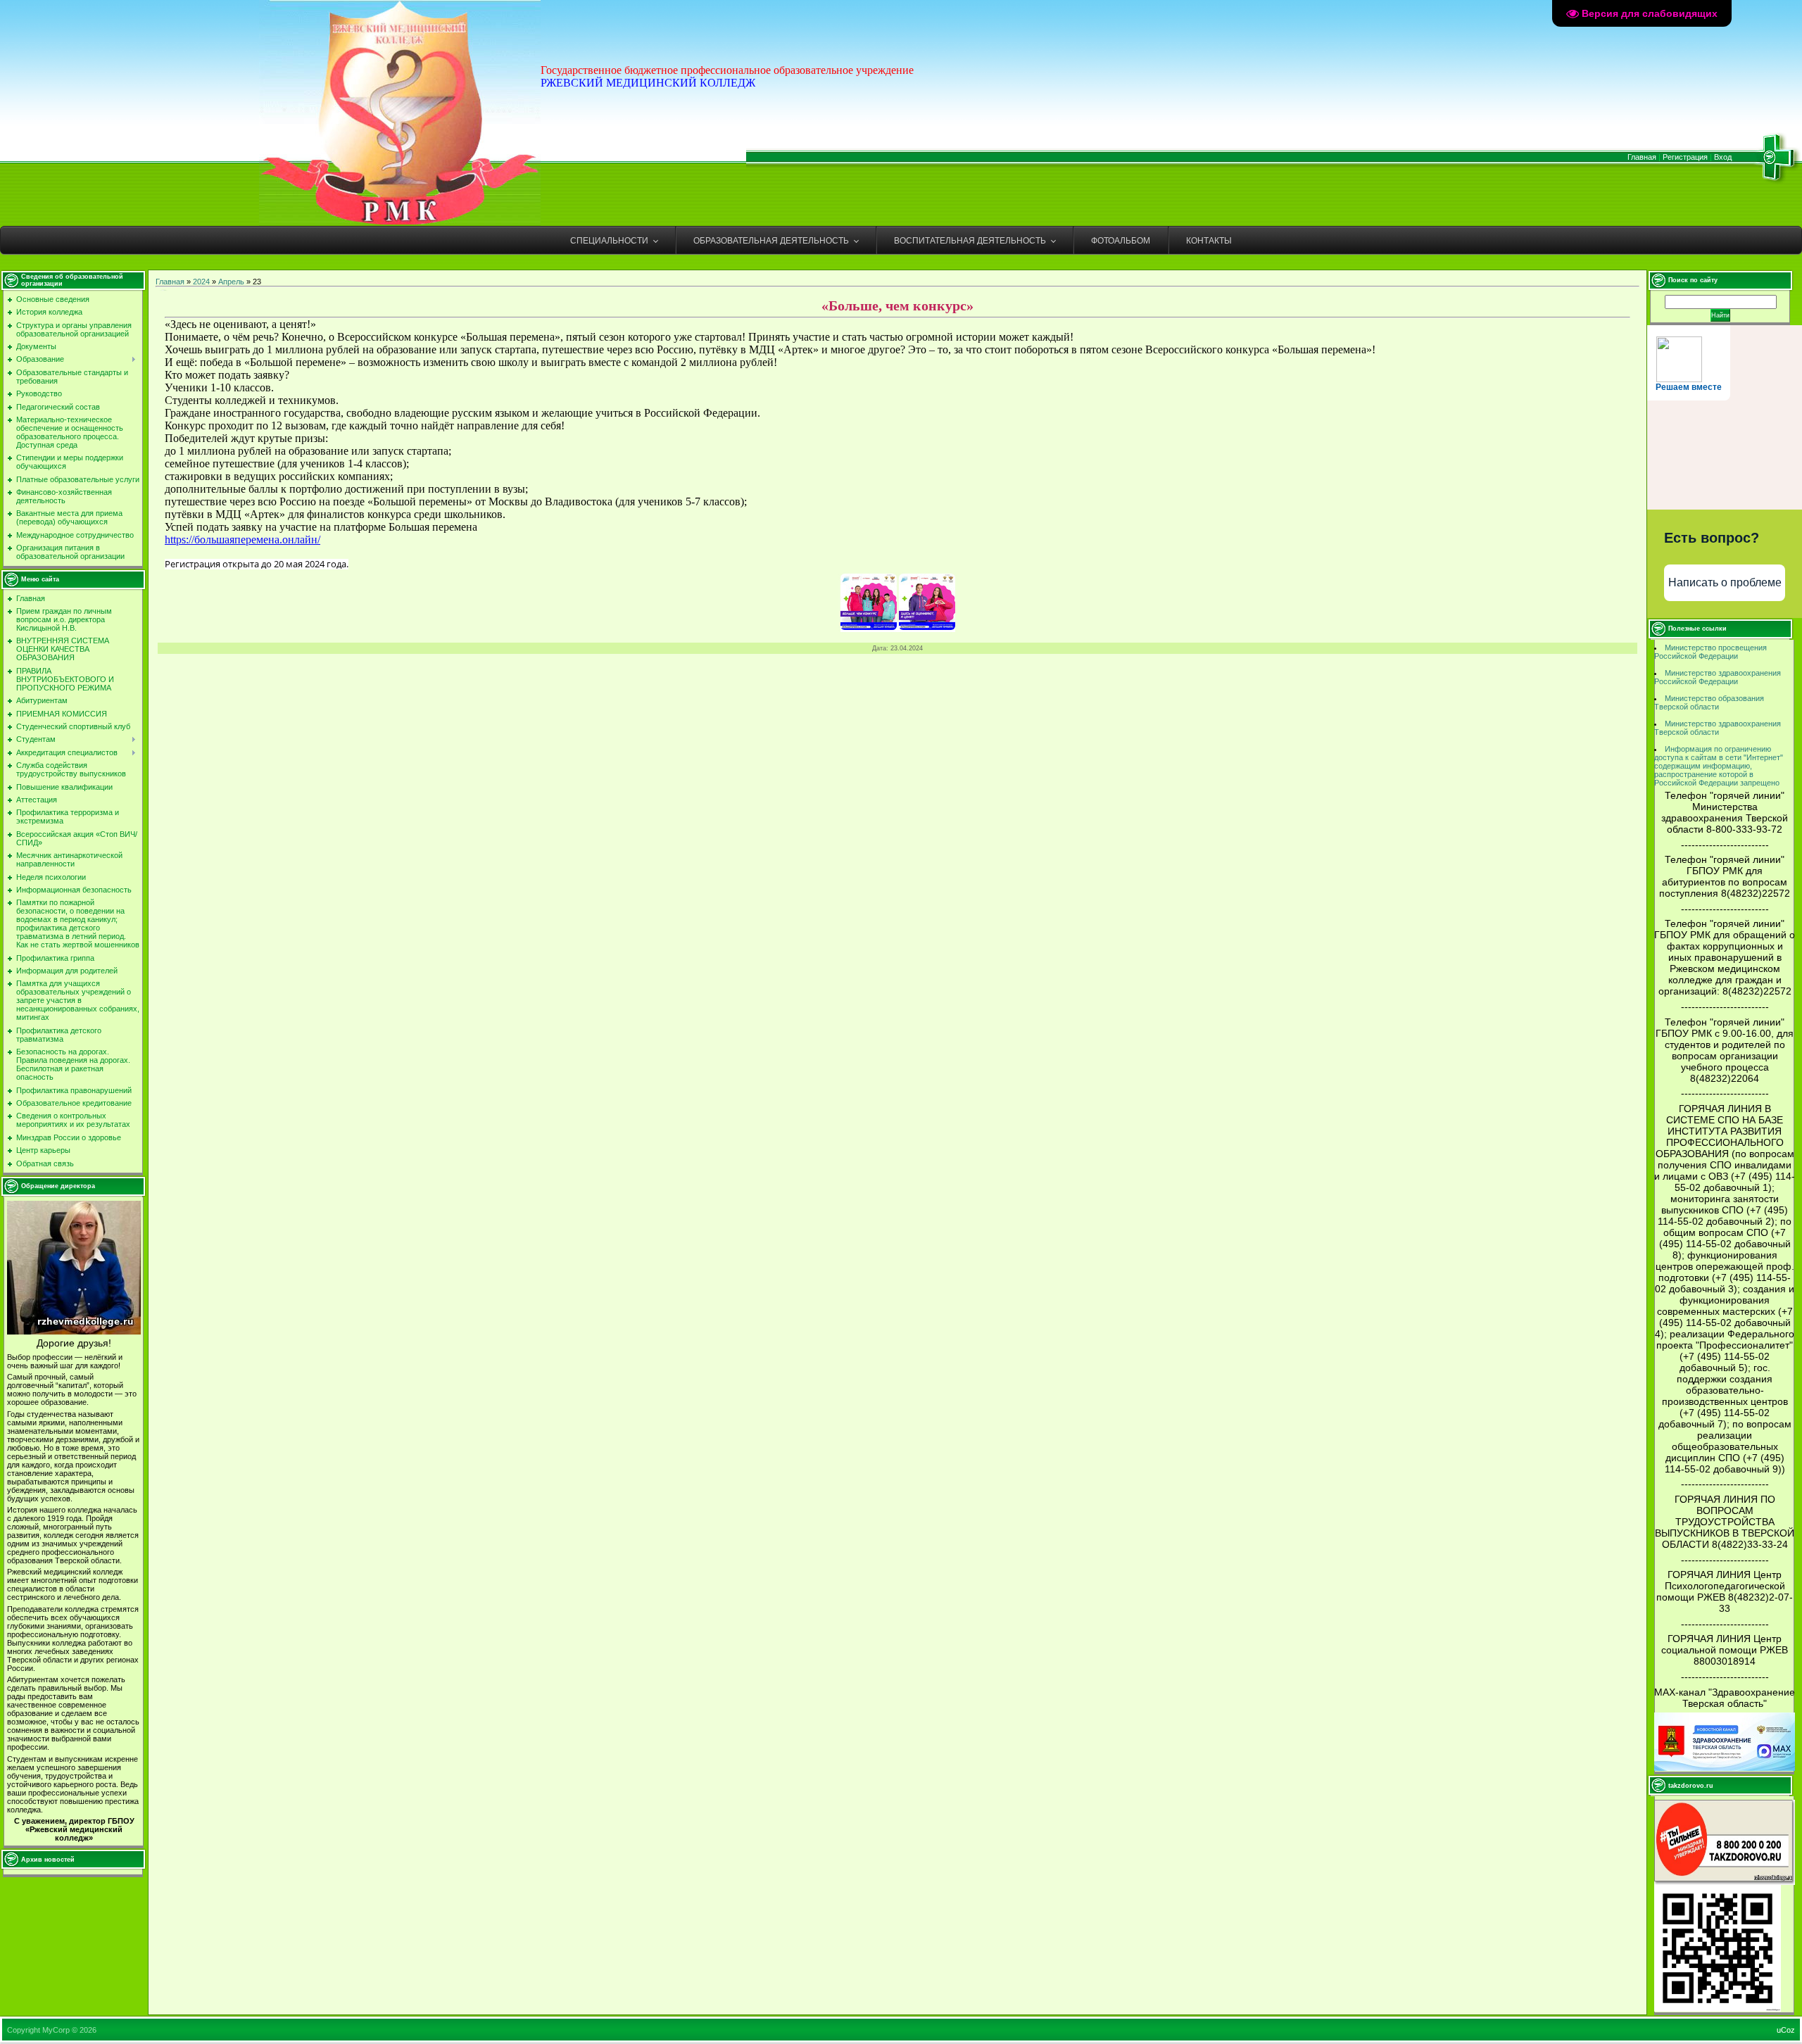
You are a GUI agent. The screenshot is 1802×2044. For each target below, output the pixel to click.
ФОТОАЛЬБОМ (1121, 241)
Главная (1642, 157)
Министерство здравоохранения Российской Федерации (1718, 677)
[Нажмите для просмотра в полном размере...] (869, 626)
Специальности (609, 241)
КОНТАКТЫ (1209, 241)
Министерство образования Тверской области (1709, 702)
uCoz (1786, 2030)
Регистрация (1685, 157)
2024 (201, 282)
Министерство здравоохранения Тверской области (1718, 728)
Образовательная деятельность (771, 241)
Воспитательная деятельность (970, 241)
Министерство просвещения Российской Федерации (1710, 652)
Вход (1723, 157)
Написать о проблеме (1725, 582)
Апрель (231, 282)
